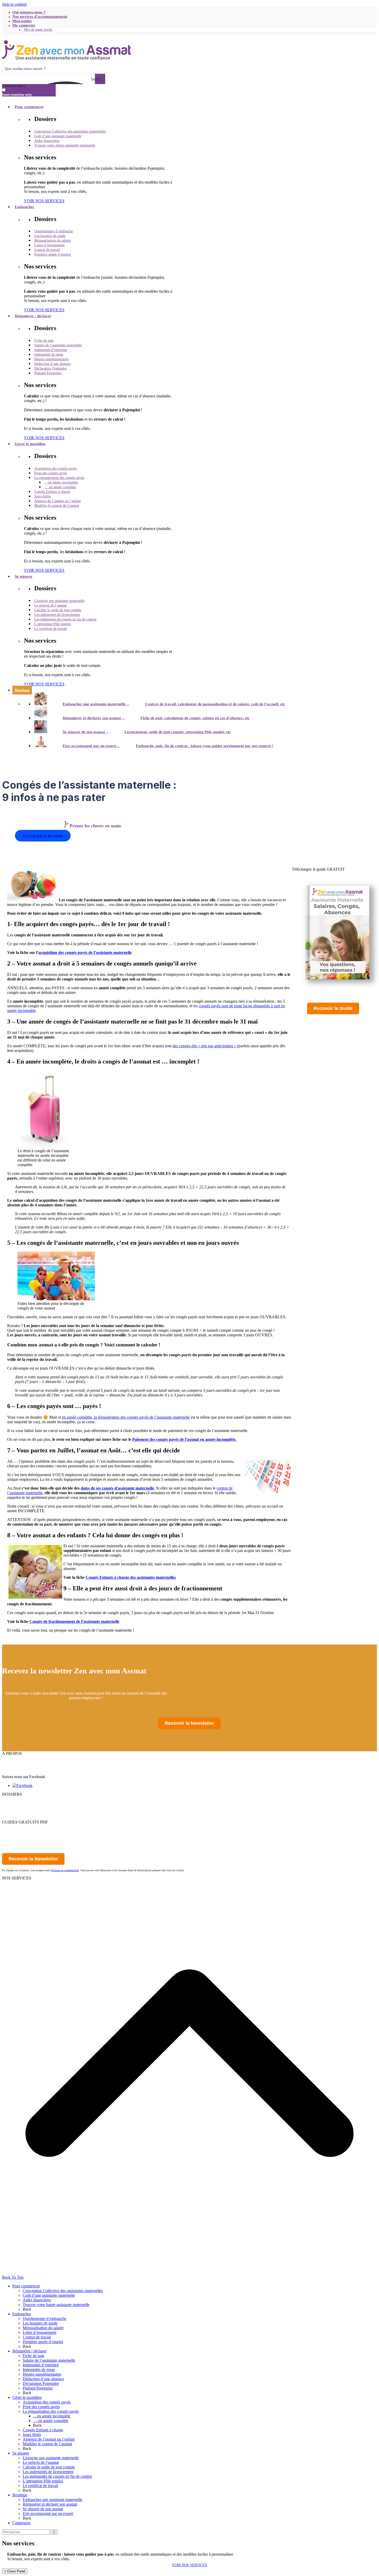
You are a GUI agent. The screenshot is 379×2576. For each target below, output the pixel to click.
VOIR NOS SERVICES (190, 2565)
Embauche (11, 1883)
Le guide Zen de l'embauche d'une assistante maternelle (47, 1827)
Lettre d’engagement (39, 2332)
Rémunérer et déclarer (20, 1808)
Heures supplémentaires (42, 2374)
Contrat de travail (37, 2337)
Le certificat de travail (40, 2486)
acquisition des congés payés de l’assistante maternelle (85, 952)
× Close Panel (15, 2571)
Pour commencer (16, 1799)
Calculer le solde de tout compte (49, 2467)
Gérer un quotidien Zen (21, 1831)
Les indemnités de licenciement (48, 2472)
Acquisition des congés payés (47, 2402)
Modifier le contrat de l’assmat (47, 2444)
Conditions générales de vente (26, 1772)
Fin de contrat (13, 1892)
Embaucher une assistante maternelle (52, 2500)
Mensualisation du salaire (43, 2328)
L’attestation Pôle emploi (43, 2481)
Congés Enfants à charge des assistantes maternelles (131, 1577)
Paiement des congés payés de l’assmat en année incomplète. (184, 1439)
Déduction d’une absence (43, 2379)
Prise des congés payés (41, 2407)
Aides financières (37, 2300)
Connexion (21, 2523)
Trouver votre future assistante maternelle (56, 2305)
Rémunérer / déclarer (29, 2351)
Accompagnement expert (22, 1897)
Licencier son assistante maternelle (51, 2458)
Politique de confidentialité (24, 1767)
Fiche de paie (34, 2356)
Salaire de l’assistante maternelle (49, 2360)
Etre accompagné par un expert (48, 2513)
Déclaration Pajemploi (41, 2383)
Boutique (20, 2495)
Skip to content (14, 4)
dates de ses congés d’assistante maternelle (117, 1488)
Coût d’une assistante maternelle (49, 2295)
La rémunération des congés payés (51, 2411)
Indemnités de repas (39, 2370)
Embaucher (11, 1804)
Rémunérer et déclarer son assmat (50, 2504)
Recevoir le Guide (333, 1008)
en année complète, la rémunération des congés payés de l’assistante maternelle (126, 1417)
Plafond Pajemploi (38, 2388)
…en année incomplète (52, 2416)
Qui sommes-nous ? (18, 1758)
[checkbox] (28, 92)
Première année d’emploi (43, 2342)
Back (27, 2309)
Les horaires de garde (40, 2323)
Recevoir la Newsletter (190, 1723)
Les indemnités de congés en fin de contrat (57, 2476)
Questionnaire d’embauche (44, 2319)
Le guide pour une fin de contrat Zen (32, 1836)
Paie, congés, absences (20, 1887)
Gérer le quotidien (17, 1813)
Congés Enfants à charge (43, 2430)
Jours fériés (32, 2435)
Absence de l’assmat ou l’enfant (49, 2439)
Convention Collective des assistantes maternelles (63, 2291)
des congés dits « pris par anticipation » (205, 1046)
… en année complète (51, 2421)
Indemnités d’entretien (41, 2365)
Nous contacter (14, 1763)
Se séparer (10, 1817)
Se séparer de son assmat (43, 2509)
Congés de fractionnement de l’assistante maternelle (74, 1621)
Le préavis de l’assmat (41, 2462)
